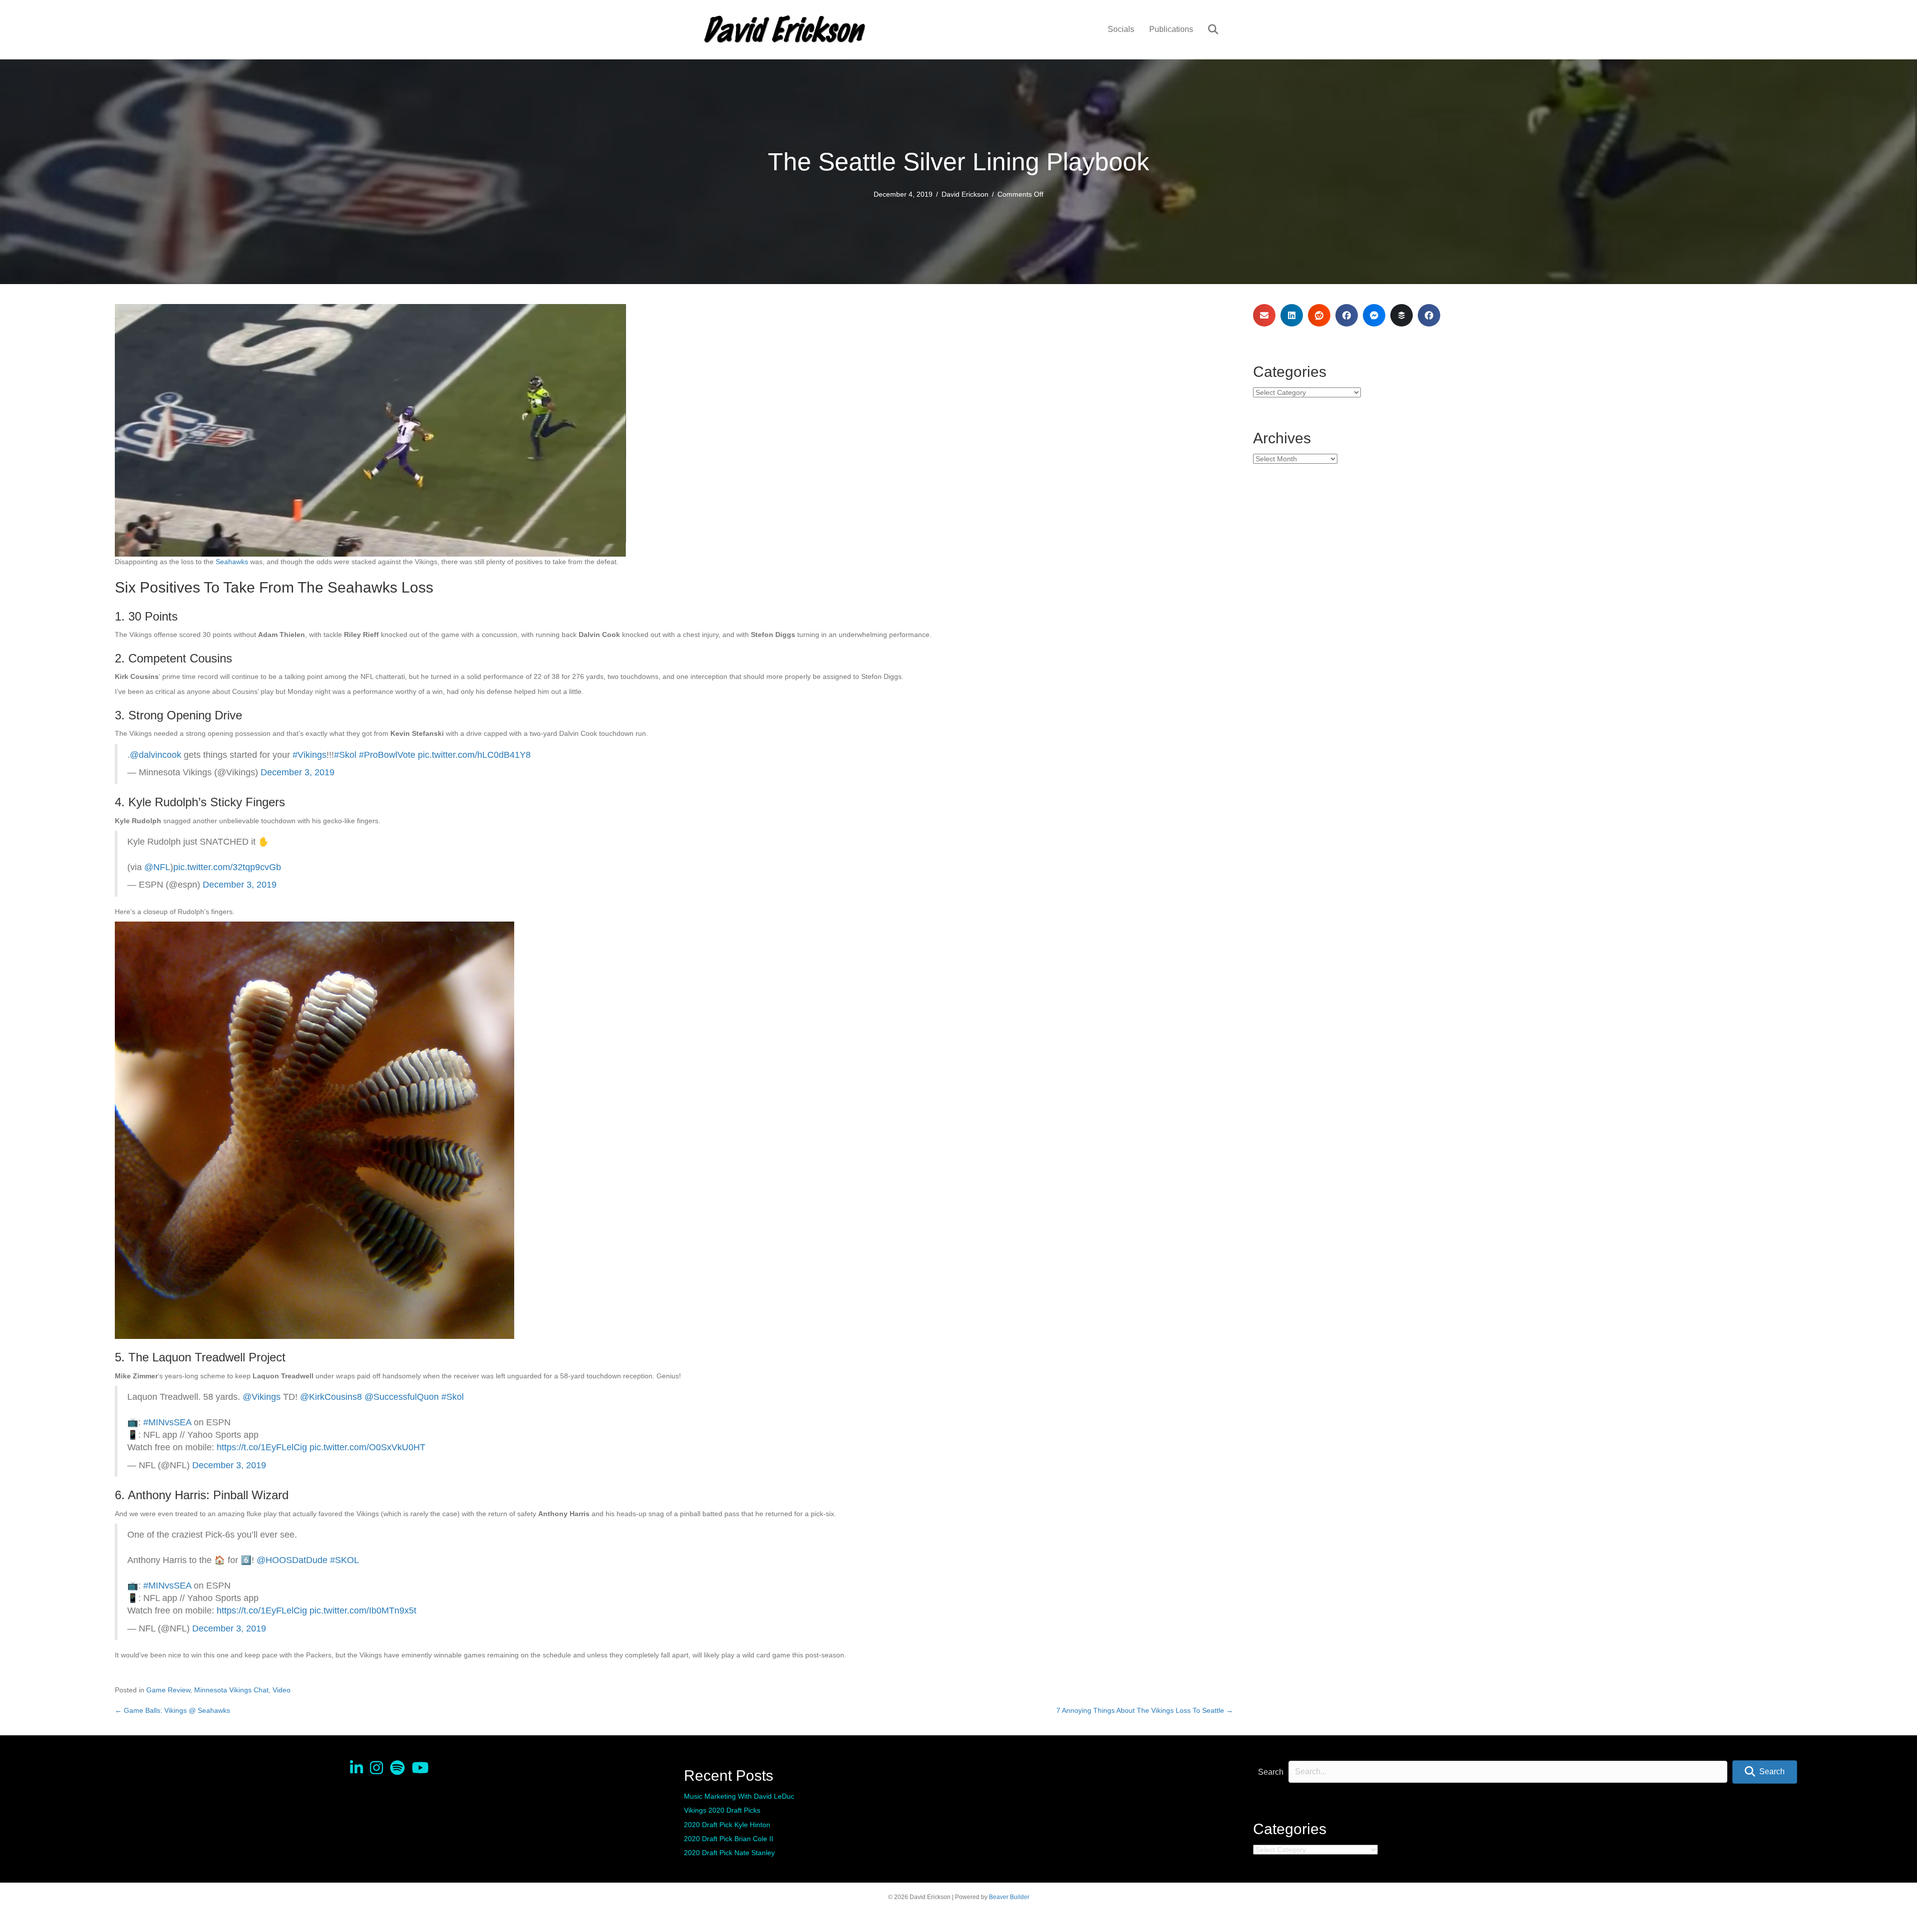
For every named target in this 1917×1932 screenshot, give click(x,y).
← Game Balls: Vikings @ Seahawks (172, 1710)
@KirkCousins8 (331, 1397)
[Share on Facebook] (1347, 315)
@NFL (157, 867)
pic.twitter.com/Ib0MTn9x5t (363, 1610)
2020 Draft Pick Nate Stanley (729, 1853)
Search (1271, 1772)
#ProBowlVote (387, 755)
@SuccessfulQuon (402, 1397)
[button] (1765, 1772)
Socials (1121, 29)
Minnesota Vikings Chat (231, 1690)
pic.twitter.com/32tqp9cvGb (227, 867)
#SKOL (344, 1560)
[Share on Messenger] (1374, 315)
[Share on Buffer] (1402, 315)
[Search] (1207, 29)
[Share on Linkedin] (1292, 315)
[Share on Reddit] (1319, 315)
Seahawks (232, 562)
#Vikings (310, 755)
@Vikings (262, 1397)
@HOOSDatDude (292, 1560)
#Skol (345, 755)
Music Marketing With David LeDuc (739, 1796)
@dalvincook (156, 755)
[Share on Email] (1264, 315)
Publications (1171, 29)
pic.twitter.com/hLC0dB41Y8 (474, 755)
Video (282, 1690)
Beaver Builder (1009, 1897)
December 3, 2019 (298, 772)
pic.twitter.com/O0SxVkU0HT (367, 1447)
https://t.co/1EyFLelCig (262, 1447)
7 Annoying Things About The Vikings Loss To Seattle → (1145, 1710)
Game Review (168, 1690)
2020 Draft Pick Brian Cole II (729, 1839)
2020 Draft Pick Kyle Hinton (727, 1825)
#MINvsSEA (167, 1422)
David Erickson (965, 194)
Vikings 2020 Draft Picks (722, 1810)
